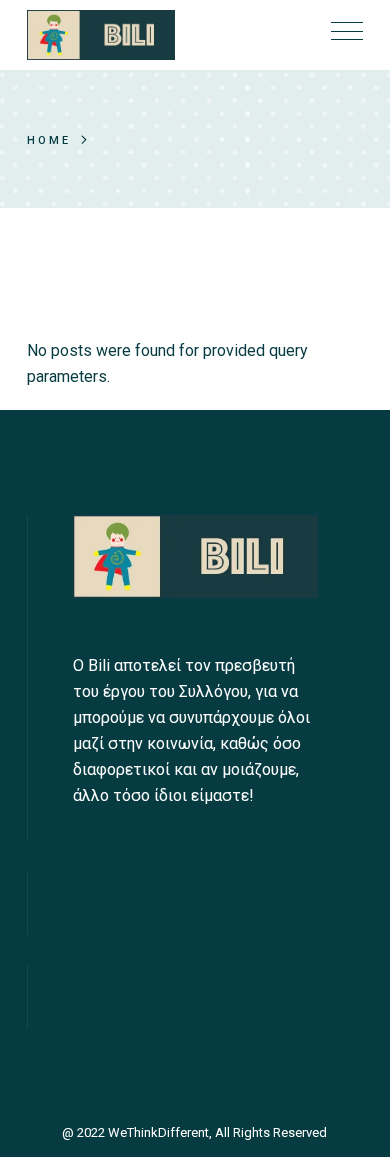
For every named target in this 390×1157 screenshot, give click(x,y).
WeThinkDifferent (158, 1132)
